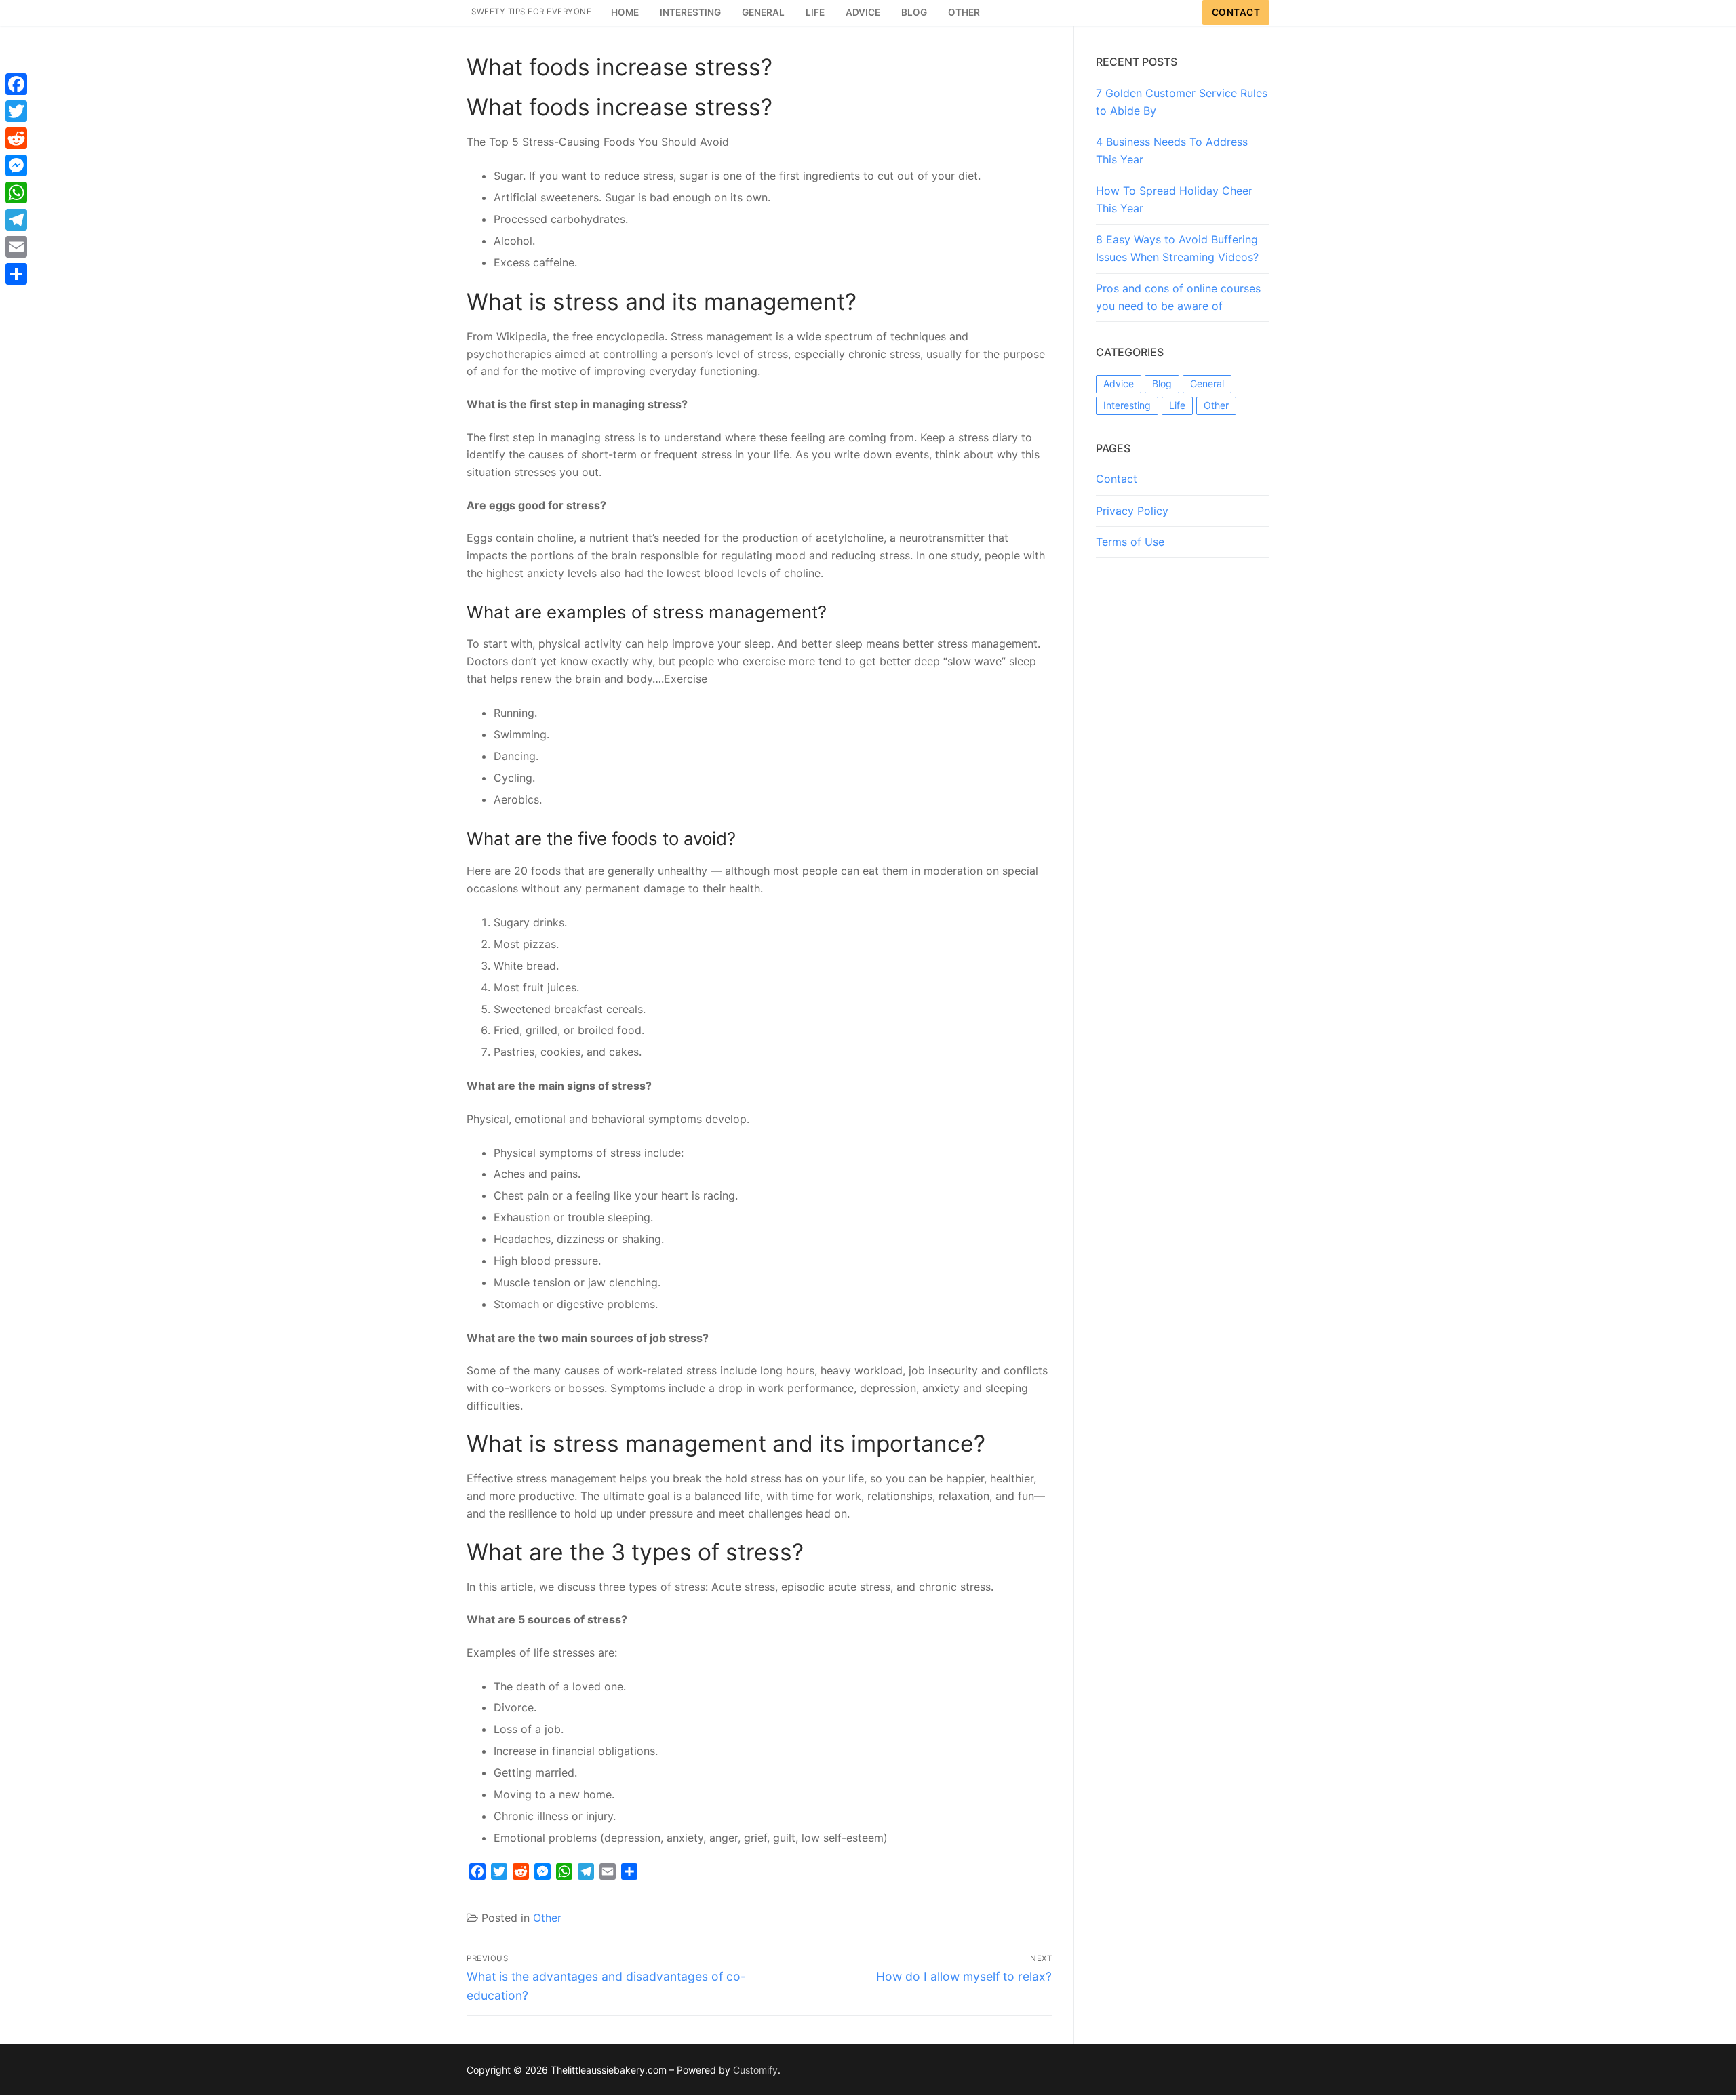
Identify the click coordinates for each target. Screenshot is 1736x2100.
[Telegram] (16, 220)
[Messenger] (16, 165)
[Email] (16, 247)
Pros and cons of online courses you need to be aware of (1178, 297)
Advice (1119, 383)
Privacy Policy (1132, 511)
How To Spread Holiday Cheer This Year (1174, 199)
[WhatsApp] (16, 193)
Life (1177, 405)
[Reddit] (16, 138)
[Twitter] (16, 111)
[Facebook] (16, 84)
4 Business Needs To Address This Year (1172, 151)
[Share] (16, 274)
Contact (1236, 12)
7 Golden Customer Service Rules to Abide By (1182, 102)
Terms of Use (1130, 542)
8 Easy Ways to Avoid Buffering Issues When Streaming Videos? (1177, 248)
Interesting (1127, 405)
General (1207, 383)
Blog (1162, 383)
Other (547, 1918)
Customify (755, 2070)
